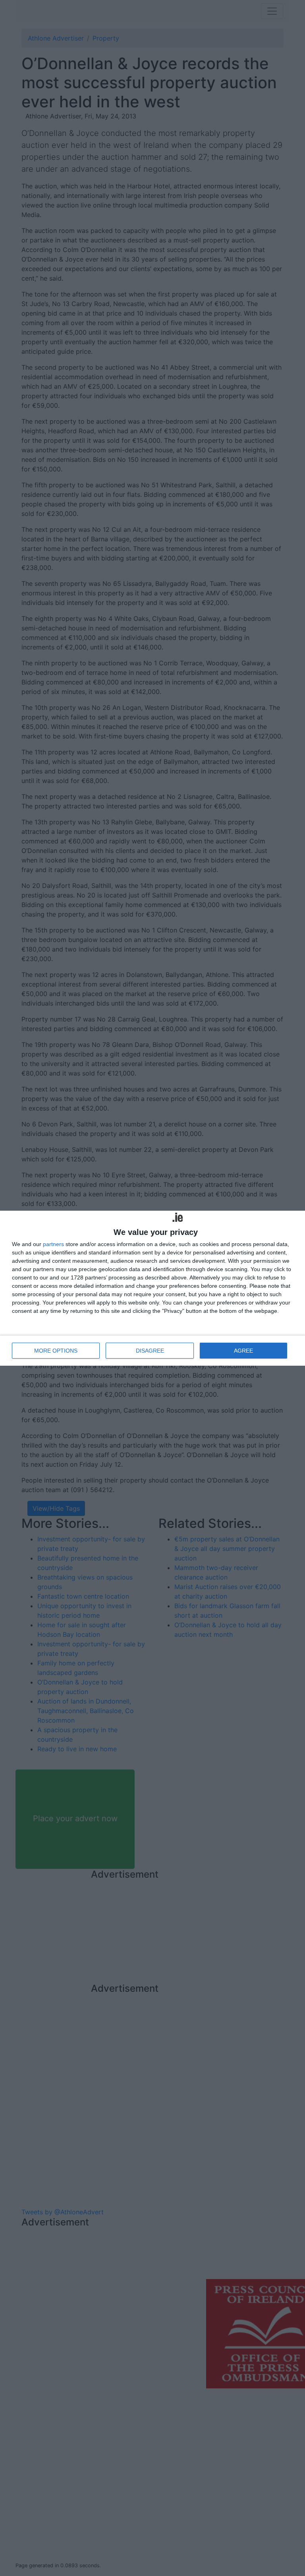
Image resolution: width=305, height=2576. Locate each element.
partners (53, 1244)
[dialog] (152, 1288)
